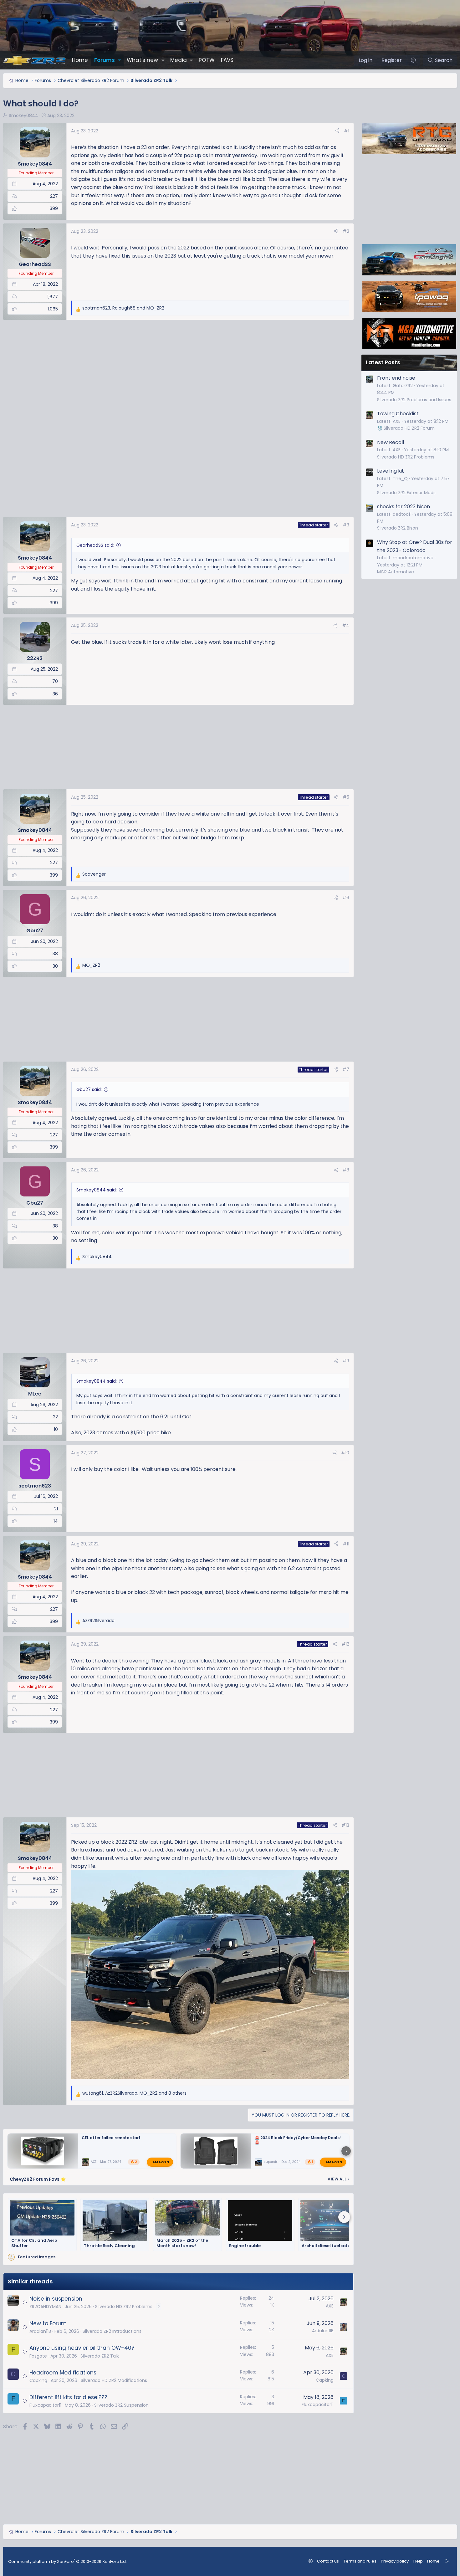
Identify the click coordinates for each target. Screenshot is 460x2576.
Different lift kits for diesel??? (68, 2397)
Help (418, 2561)
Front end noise (396, 378)
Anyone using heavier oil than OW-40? (82, 2348)
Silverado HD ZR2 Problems (124, 2307)
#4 (346, 625)
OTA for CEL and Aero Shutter (34, 2243)
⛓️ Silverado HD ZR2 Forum (406, 428)
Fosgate (38, 2356)
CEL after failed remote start (111, 2138)
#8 (346, 1170)
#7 (346, 1069)
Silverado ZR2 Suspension (121, 2405)
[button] (119, 60)
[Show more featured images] (344, 2217)
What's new (142, 60)
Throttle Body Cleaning (109, 2246)
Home (80, 60)
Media (179, 60)
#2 (346, 231)
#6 (346, 898)
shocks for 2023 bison (404, 507)
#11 (346, 1544)
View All (338, 2179)
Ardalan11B (40, 2331)
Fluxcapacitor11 (45, 2405)
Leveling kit (391, 471)
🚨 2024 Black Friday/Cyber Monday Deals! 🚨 (298, 2140)
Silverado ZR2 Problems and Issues (414, 400)
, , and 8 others (134, 2093)
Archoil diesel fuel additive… (332, 2246)
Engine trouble (245, 2246)
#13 (345, 1825)
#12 (345, 1644)
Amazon (161, 2162)
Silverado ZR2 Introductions (112, 2331)
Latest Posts (383, 362)
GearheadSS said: (95, 545)
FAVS (227, 60)
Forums (105, 60)
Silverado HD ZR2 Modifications (114, 2380)
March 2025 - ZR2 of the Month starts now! (182, 2243)
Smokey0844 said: (97, 1190)
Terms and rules (360, 2561)
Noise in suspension (56, 2299)
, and (123, 308)
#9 (346, 1361)
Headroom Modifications (63, 2373)
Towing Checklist (398, 414)
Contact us (328, 2561)
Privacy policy (395, 2561)
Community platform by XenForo (67, 2561)
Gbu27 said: (89, 1089)
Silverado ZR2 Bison (398, 528)
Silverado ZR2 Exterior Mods (406, 493)
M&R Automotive (396, 572)
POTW (207, 60)
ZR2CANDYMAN (45, 2307)
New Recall (391, 442)
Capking (38, 2380)
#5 (346, 797)
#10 (345, 1453)
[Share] (337, 131)
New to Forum (48, 2323)
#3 (346, 525)
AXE (94, 2162)
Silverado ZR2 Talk (100, 2356)
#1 (347, 131)
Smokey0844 (23, 115)
